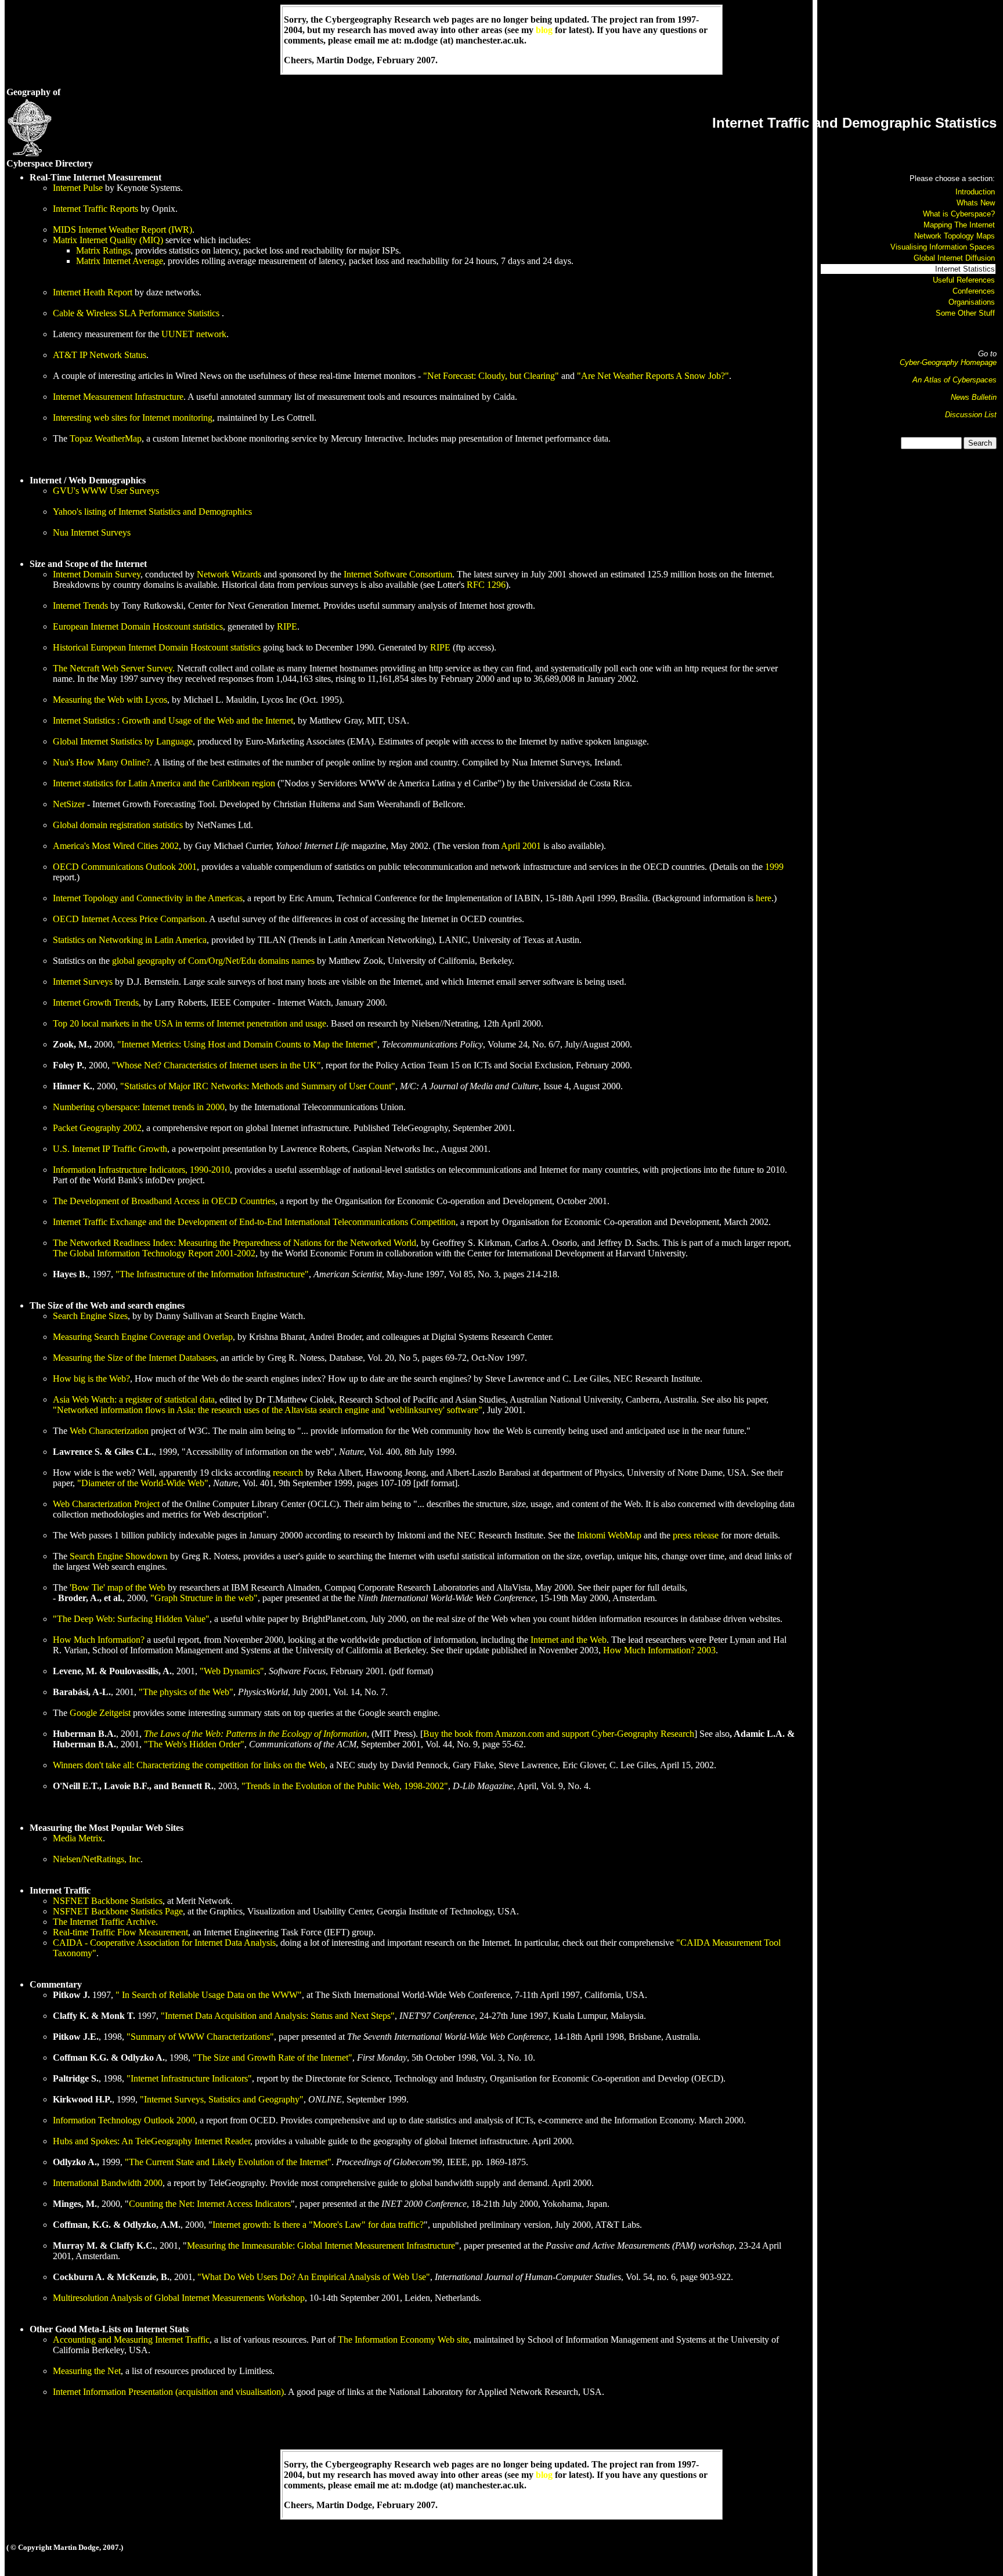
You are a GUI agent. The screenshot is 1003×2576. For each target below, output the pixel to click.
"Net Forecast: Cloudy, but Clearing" (491, 376)
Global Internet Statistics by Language (123, 741)
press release (696, 1535)
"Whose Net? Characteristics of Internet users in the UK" (217, 1065)
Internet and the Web (569, 1640)
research (288, 1473)
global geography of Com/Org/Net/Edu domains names (213, 961)
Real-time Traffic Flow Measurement (120, 1932)
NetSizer (69, 804)
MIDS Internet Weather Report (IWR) (122, 230)
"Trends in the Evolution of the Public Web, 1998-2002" (345, 1786)
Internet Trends (80, 606)
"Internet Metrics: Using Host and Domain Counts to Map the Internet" (247, 1044)
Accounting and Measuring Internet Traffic (131, 2340)
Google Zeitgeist (100, 1713)
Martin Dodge (344, 60)
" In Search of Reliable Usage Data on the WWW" (209, 1995)
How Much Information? (99, 1640)
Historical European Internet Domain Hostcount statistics (157, 647)
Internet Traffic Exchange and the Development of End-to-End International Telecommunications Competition (254, 1222)
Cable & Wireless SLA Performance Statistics (137, 313)
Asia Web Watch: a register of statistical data (134, 1399)
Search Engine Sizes (90, 1316)
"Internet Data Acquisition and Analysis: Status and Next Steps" (278, 2016)
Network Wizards (229, 574)
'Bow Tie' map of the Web (118, 1587)
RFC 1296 (486, 585)
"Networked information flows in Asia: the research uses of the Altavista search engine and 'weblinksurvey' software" (268, 1410)
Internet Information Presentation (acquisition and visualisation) (168, 2392)
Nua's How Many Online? (101, 762)
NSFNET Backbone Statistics (108, 1901)
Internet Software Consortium (398, 574)
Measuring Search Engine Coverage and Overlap (143, 1337)
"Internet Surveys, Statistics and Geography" (222, 2099)
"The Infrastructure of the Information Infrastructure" (212, 1274)
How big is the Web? (91, 1379)
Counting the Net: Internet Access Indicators (210, 2204)
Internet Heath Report (93, 292)
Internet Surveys (83, 982)
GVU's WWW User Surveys (106, 491)
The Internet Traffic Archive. (105, 1922)
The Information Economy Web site (403, 2340)
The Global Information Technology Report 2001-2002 (154, 1253)
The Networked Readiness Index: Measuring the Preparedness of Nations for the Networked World (234, 1243)
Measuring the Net (87, 2371)
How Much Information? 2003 (659, 1650)
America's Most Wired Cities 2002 (116, 846)
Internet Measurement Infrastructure (118, 397)
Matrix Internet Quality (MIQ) (108, 240)
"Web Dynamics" (232, 1671)
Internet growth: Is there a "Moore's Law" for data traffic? (318, 2225)
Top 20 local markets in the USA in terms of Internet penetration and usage (190, 1023)
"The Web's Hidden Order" (194, 1744)
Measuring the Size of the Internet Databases (134, 1358)
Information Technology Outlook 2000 (124, 2120)
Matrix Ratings (103, 250)
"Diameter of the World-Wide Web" (143, 1483)
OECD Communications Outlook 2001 (125, 867)
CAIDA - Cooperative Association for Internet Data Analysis (164, 1943)
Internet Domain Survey (97, 574)
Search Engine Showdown (119, 1556)
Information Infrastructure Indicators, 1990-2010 (141, 1170)
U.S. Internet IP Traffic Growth (110, 1149)
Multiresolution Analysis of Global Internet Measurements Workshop (179, 2298)
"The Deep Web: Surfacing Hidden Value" (131, 1619)
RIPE (287, 626)
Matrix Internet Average (120, 261)
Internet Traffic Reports (95, 209)
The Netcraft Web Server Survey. (114, 668)
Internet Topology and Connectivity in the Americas (148, 898)
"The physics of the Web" (186, 1692)
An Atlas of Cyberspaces (955, 380)
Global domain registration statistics (118, 825)
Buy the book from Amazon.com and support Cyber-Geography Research (559, 1734)
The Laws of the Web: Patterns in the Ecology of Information (255, 1734)
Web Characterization (109, 1431)
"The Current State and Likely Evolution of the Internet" (228, 2162)
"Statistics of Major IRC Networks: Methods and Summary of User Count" (258, 1086)
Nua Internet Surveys (92, 532)
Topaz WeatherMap (106, 438)
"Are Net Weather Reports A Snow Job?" (653, 376)
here (764, 898)
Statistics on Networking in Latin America (130, 940)
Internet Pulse (78, 188)
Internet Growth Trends (96, 1002)
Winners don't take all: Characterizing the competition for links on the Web (189, 1765)
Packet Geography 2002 (97, 1128)
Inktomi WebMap (609, 1535)
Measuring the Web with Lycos (110, 700)
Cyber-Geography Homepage (948, 362)
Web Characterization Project (106, 1504)
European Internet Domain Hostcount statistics (138, 626)
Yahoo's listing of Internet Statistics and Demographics (152, 512)
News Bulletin (974, 397)
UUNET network (194, 334)
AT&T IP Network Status (100, 355)
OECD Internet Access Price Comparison (129, 919)
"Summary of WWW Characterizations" (200, 2037)
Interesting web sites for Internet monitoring (133, 418)
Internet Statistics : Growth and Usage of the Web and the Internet (173, 720)
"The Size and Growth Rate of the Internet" (273, 2057)
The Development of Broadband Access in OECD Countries (164, 1201)
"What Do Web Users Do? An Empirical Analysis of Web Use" (314, 2277)
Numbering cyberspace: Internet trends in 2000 (139, 1107)
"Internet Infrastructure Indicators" (189, 2078)
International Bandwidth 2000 (108, 2183)
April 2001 (521, 846)
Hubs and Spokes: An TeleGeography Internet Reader (151, 2141)
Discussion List (971, 415)
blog (544, 30)
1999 (774, 867)
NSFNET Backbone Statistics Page (118, 1911)
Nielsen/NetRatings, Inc (97, 1859)
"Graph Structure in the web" (204, 1598)
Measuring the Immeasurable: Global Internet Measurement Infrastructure (321, 2246)
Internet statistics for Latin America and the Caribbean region (164, 783)
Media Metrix (78, 1838)
